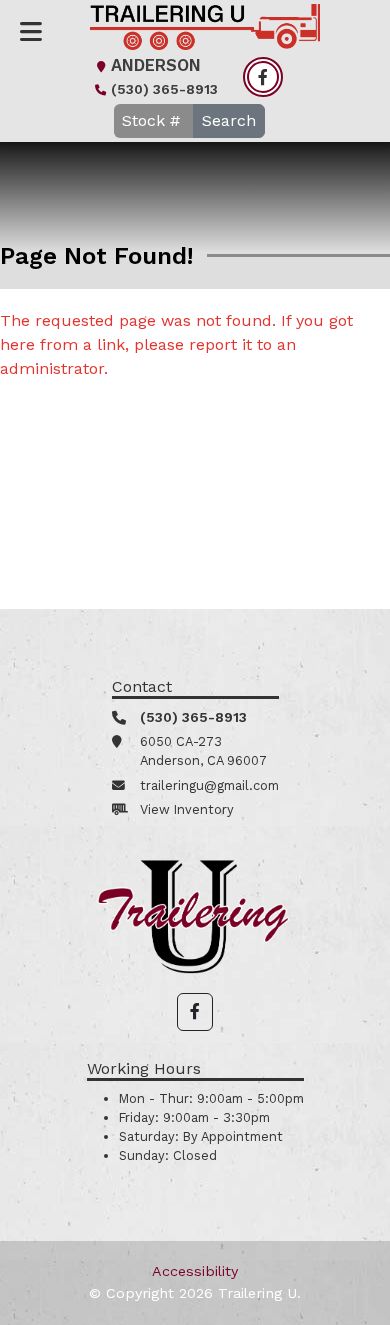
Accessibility (195, 1271)
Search (229, 120)
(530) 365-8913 (164, 89)
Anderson (156, 65)
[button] (195, 1012)
